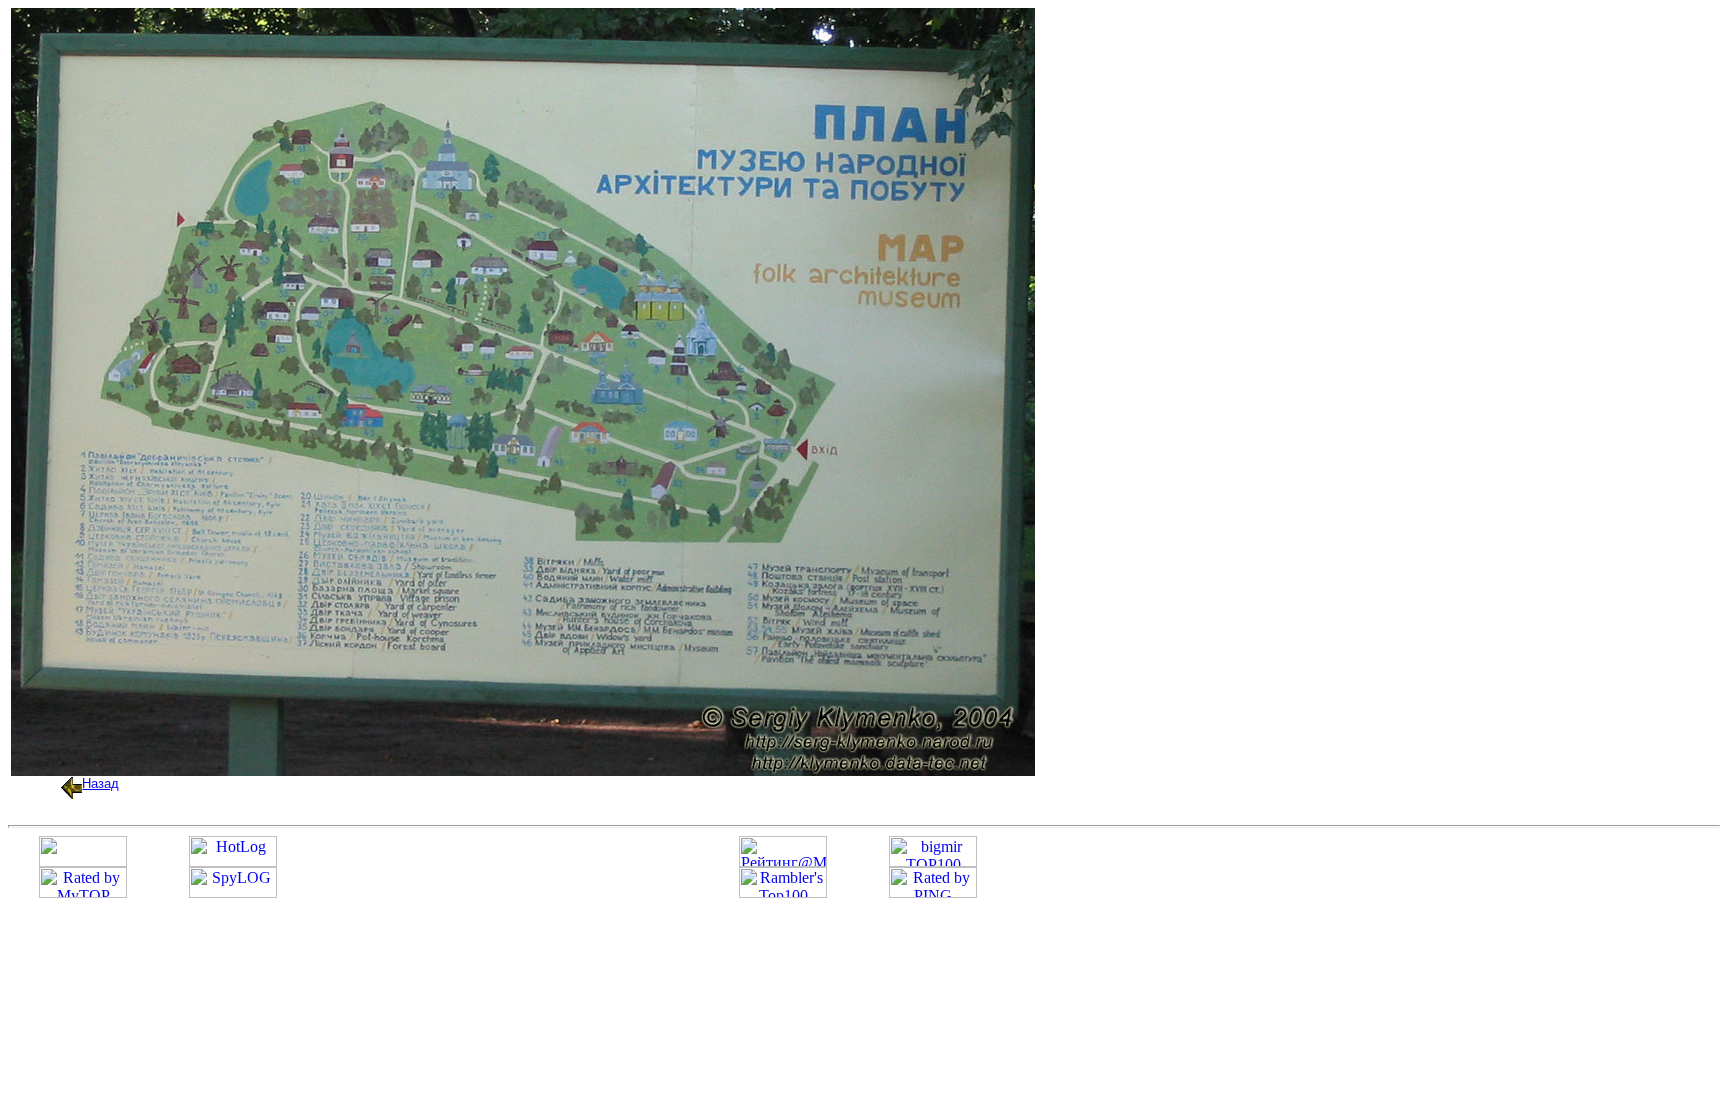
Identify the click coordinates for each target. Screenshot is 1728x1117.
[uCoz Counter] (83, 861)
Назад (100, 783)
